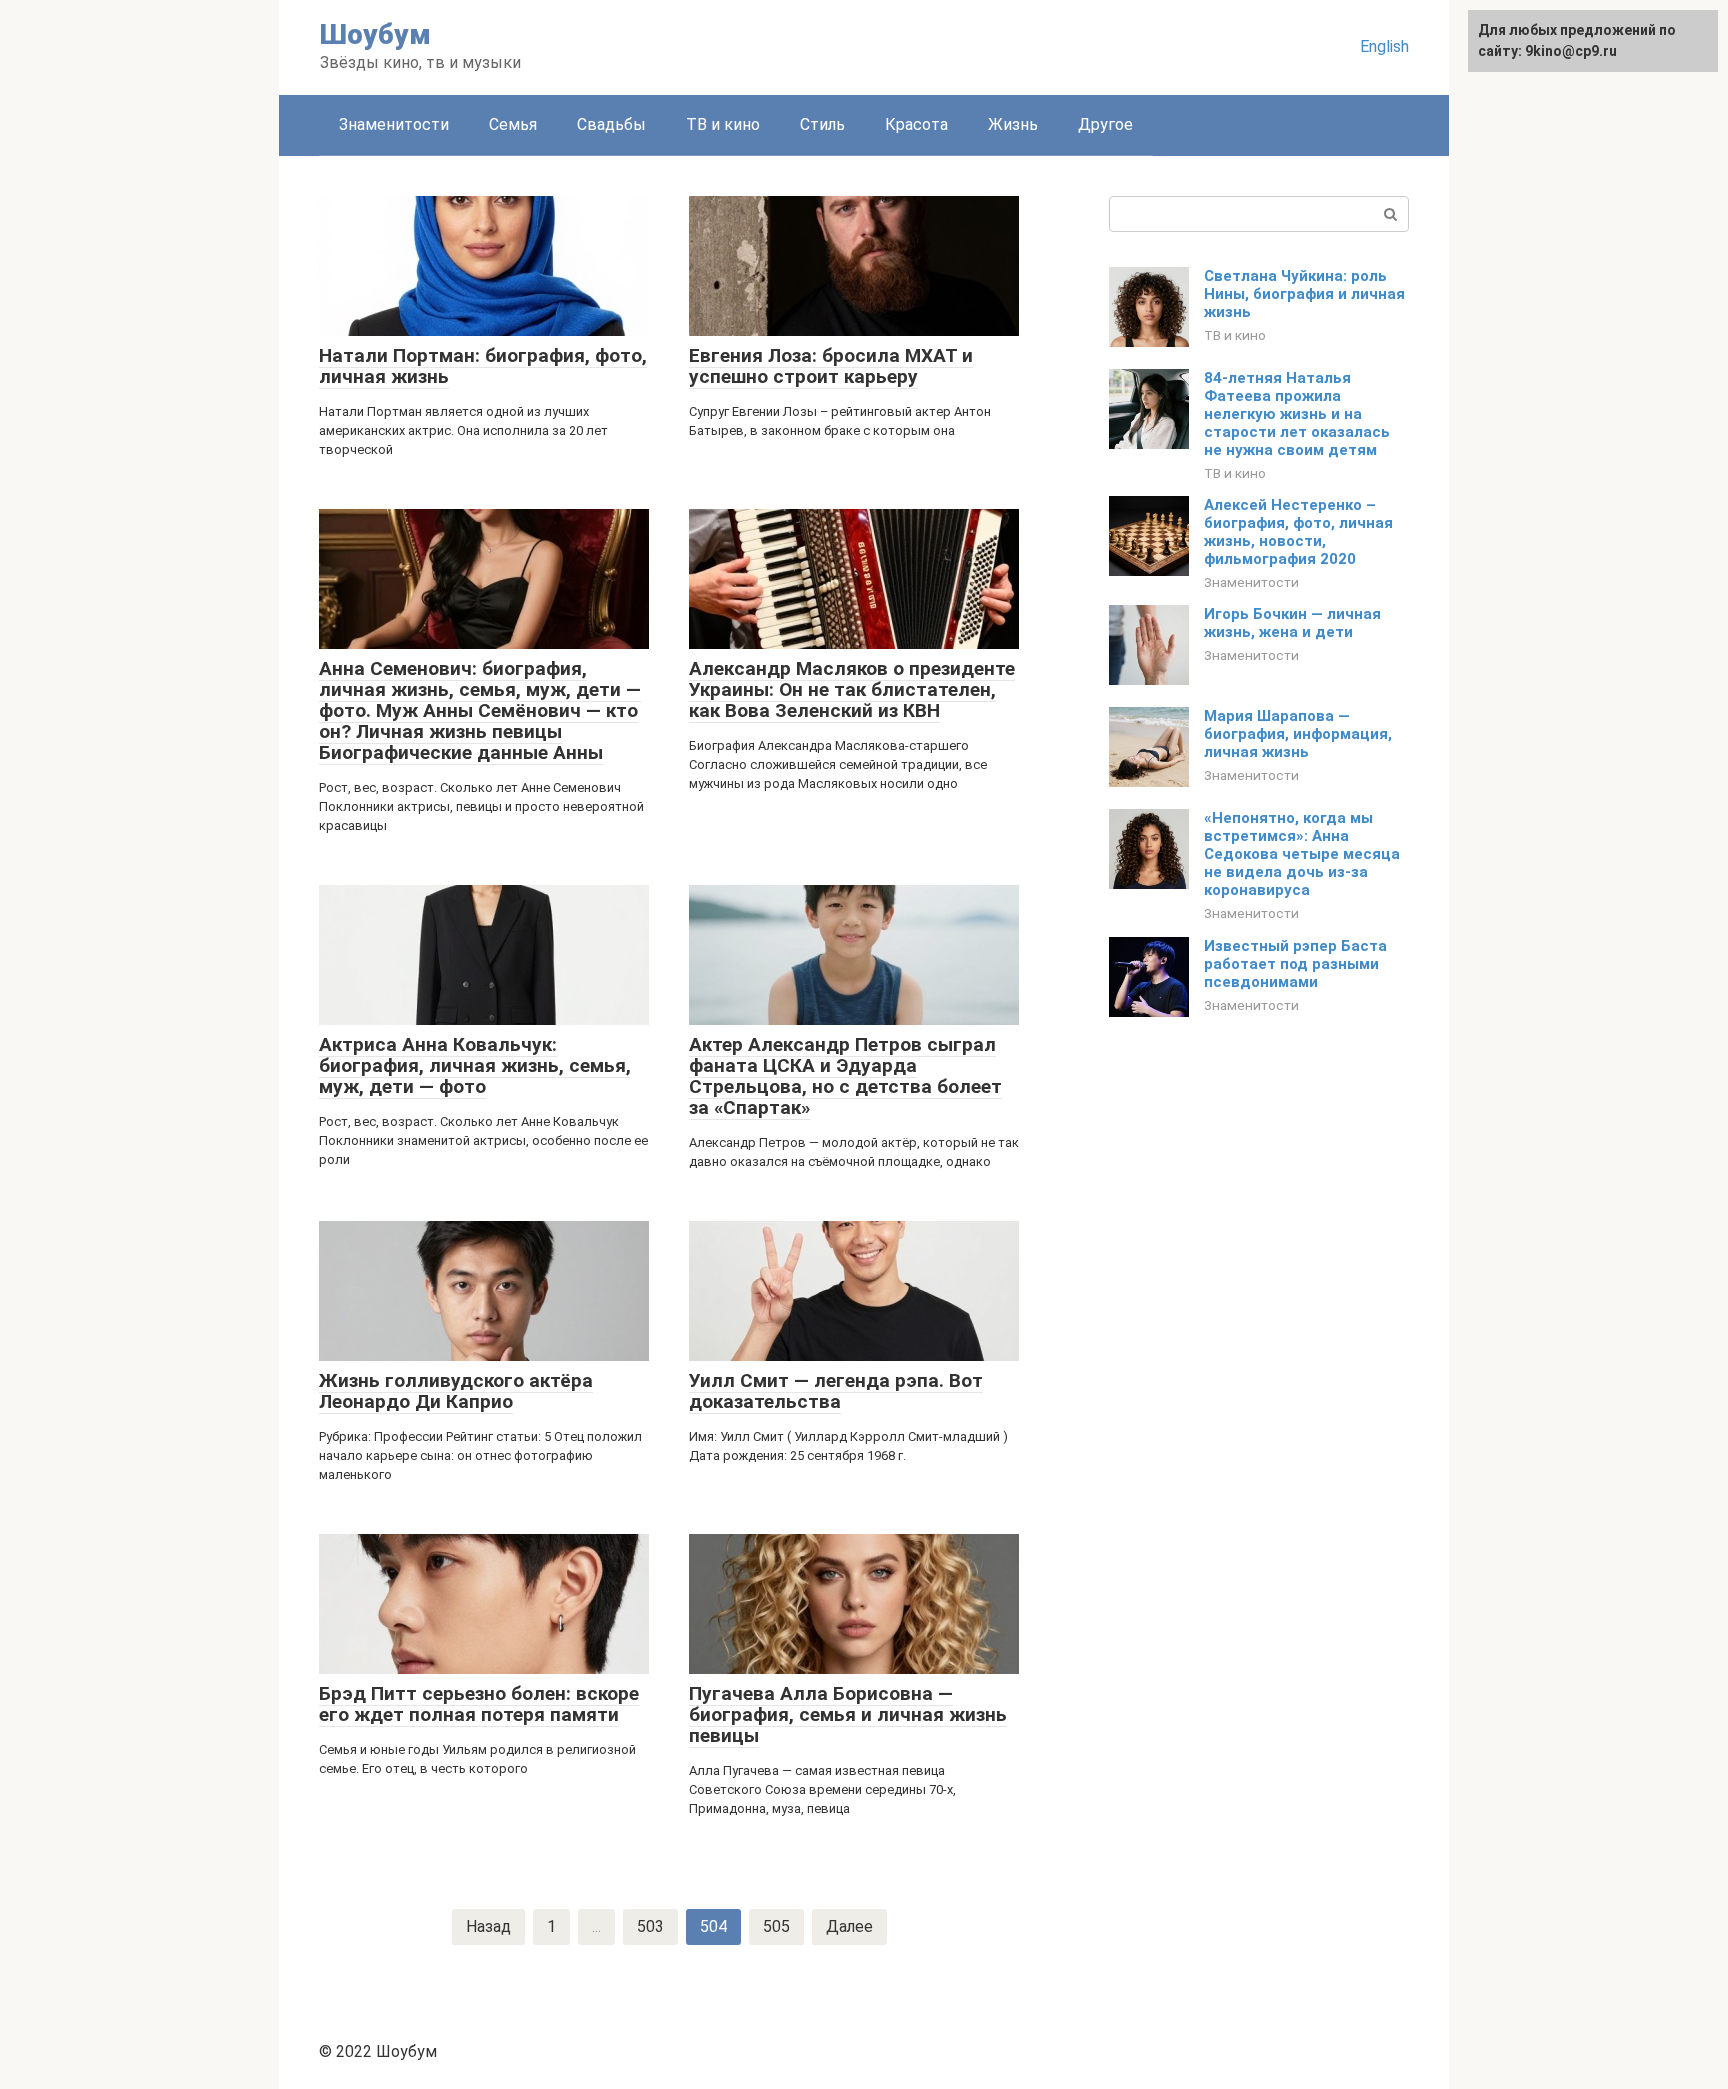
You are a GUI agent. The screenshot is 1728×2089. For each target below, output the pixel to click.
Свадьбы (611, 124)
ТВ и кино (723, 124)
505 (776, 1926)
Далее (849, 1926)
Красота (916, 124)
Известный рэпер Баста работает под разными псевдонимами (1295, 964)
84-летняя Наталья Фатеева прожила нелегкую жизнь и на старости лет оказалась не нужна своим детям (1297, 414)
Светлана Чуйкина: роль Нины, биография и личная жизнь (1304, 294)
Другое (1105, 124)
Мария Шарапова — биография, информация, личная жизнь (1298, 734)
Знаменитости (394, 124)
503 (650, 1926)
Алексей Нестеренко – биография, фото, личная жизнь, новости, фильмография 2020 (1298, 532)
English (1384, 46)
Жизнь (1013, 124)
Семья (513, 124)
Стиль (822, 124)
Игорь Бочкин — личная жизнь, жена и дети (1292, 623)
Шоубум (375, 34)
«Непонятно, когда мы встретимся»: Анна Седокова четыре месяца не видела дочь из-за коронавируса (1302, 854)
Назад (488, 1926)
